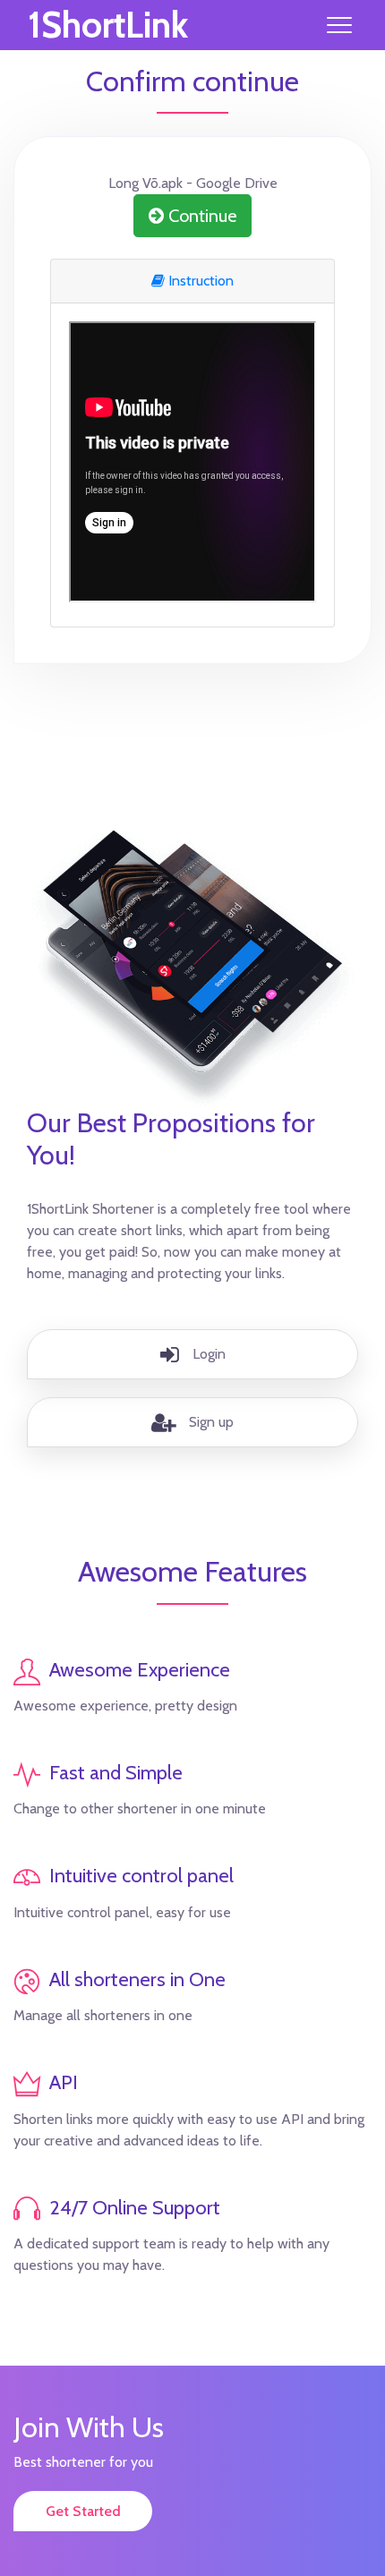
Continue (200, 216)
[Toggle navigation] (339, 25)
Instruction (199, 281)
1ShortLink (108, 25)
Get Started (83, 2511)
